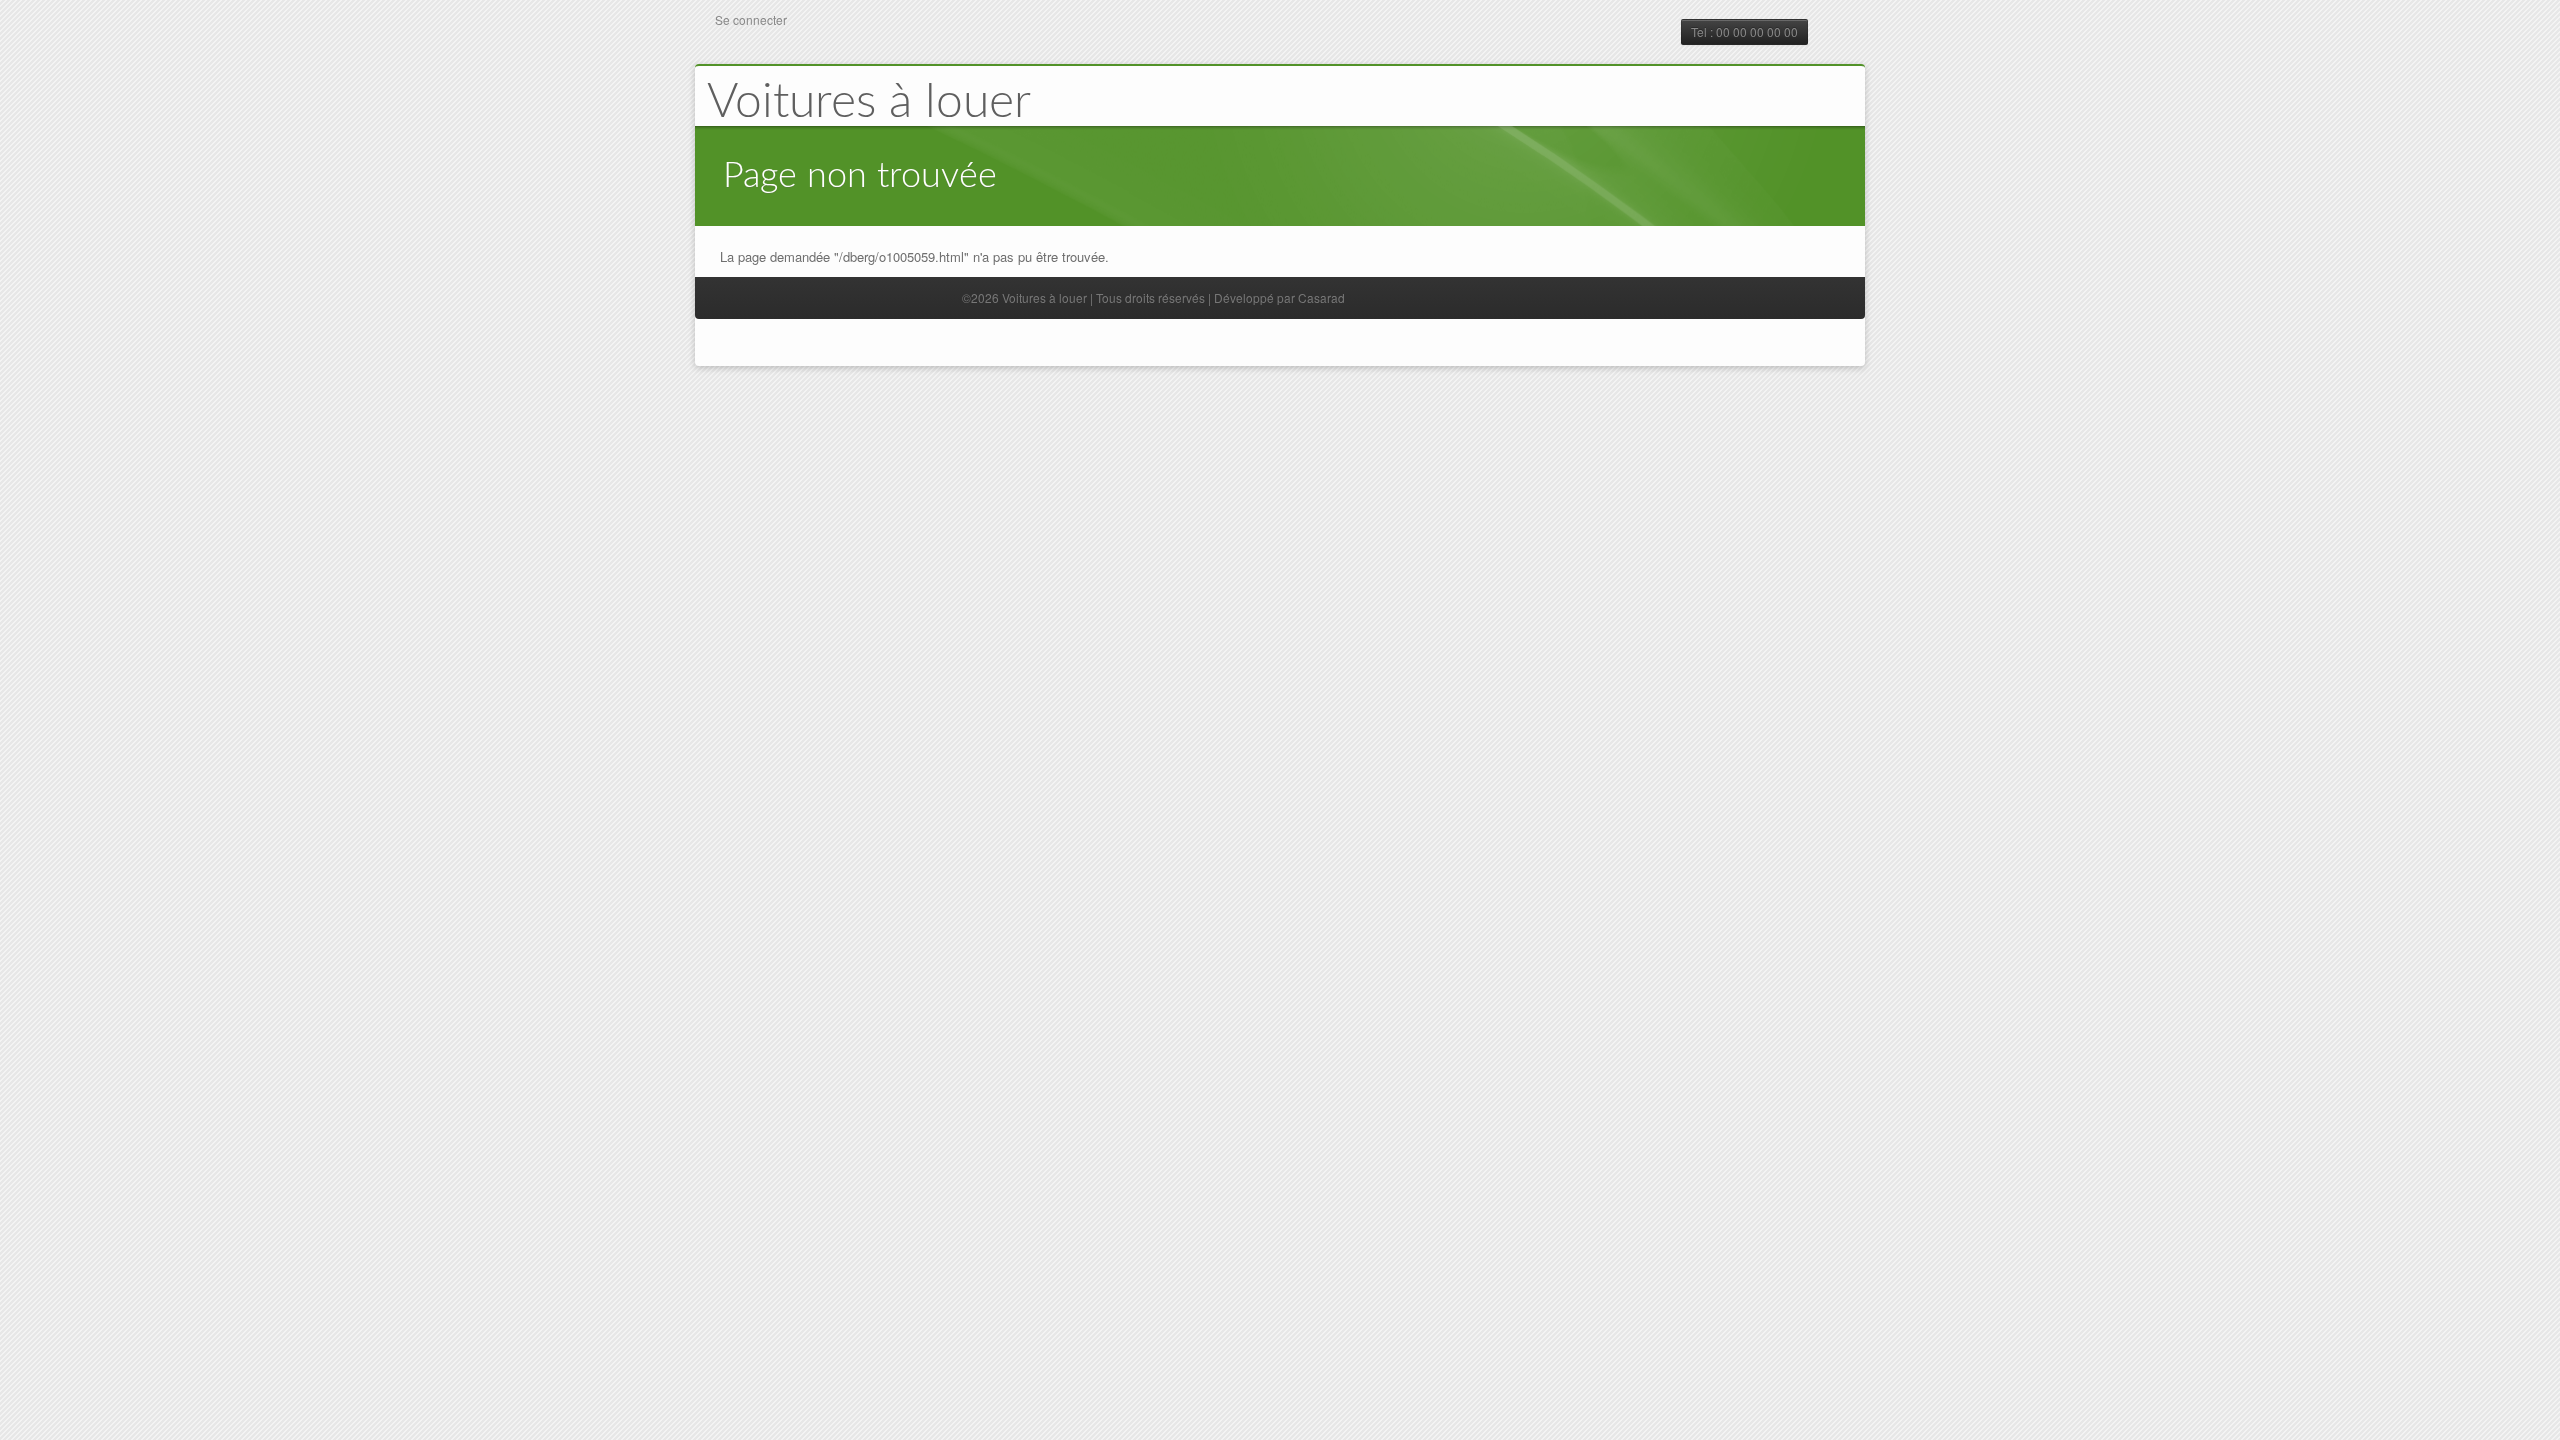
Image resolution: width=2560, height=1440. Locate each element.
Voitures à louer (869, 102)
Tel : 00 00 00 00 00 (1744, 31)
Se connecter (751, 19)
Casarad (1321, 297)
